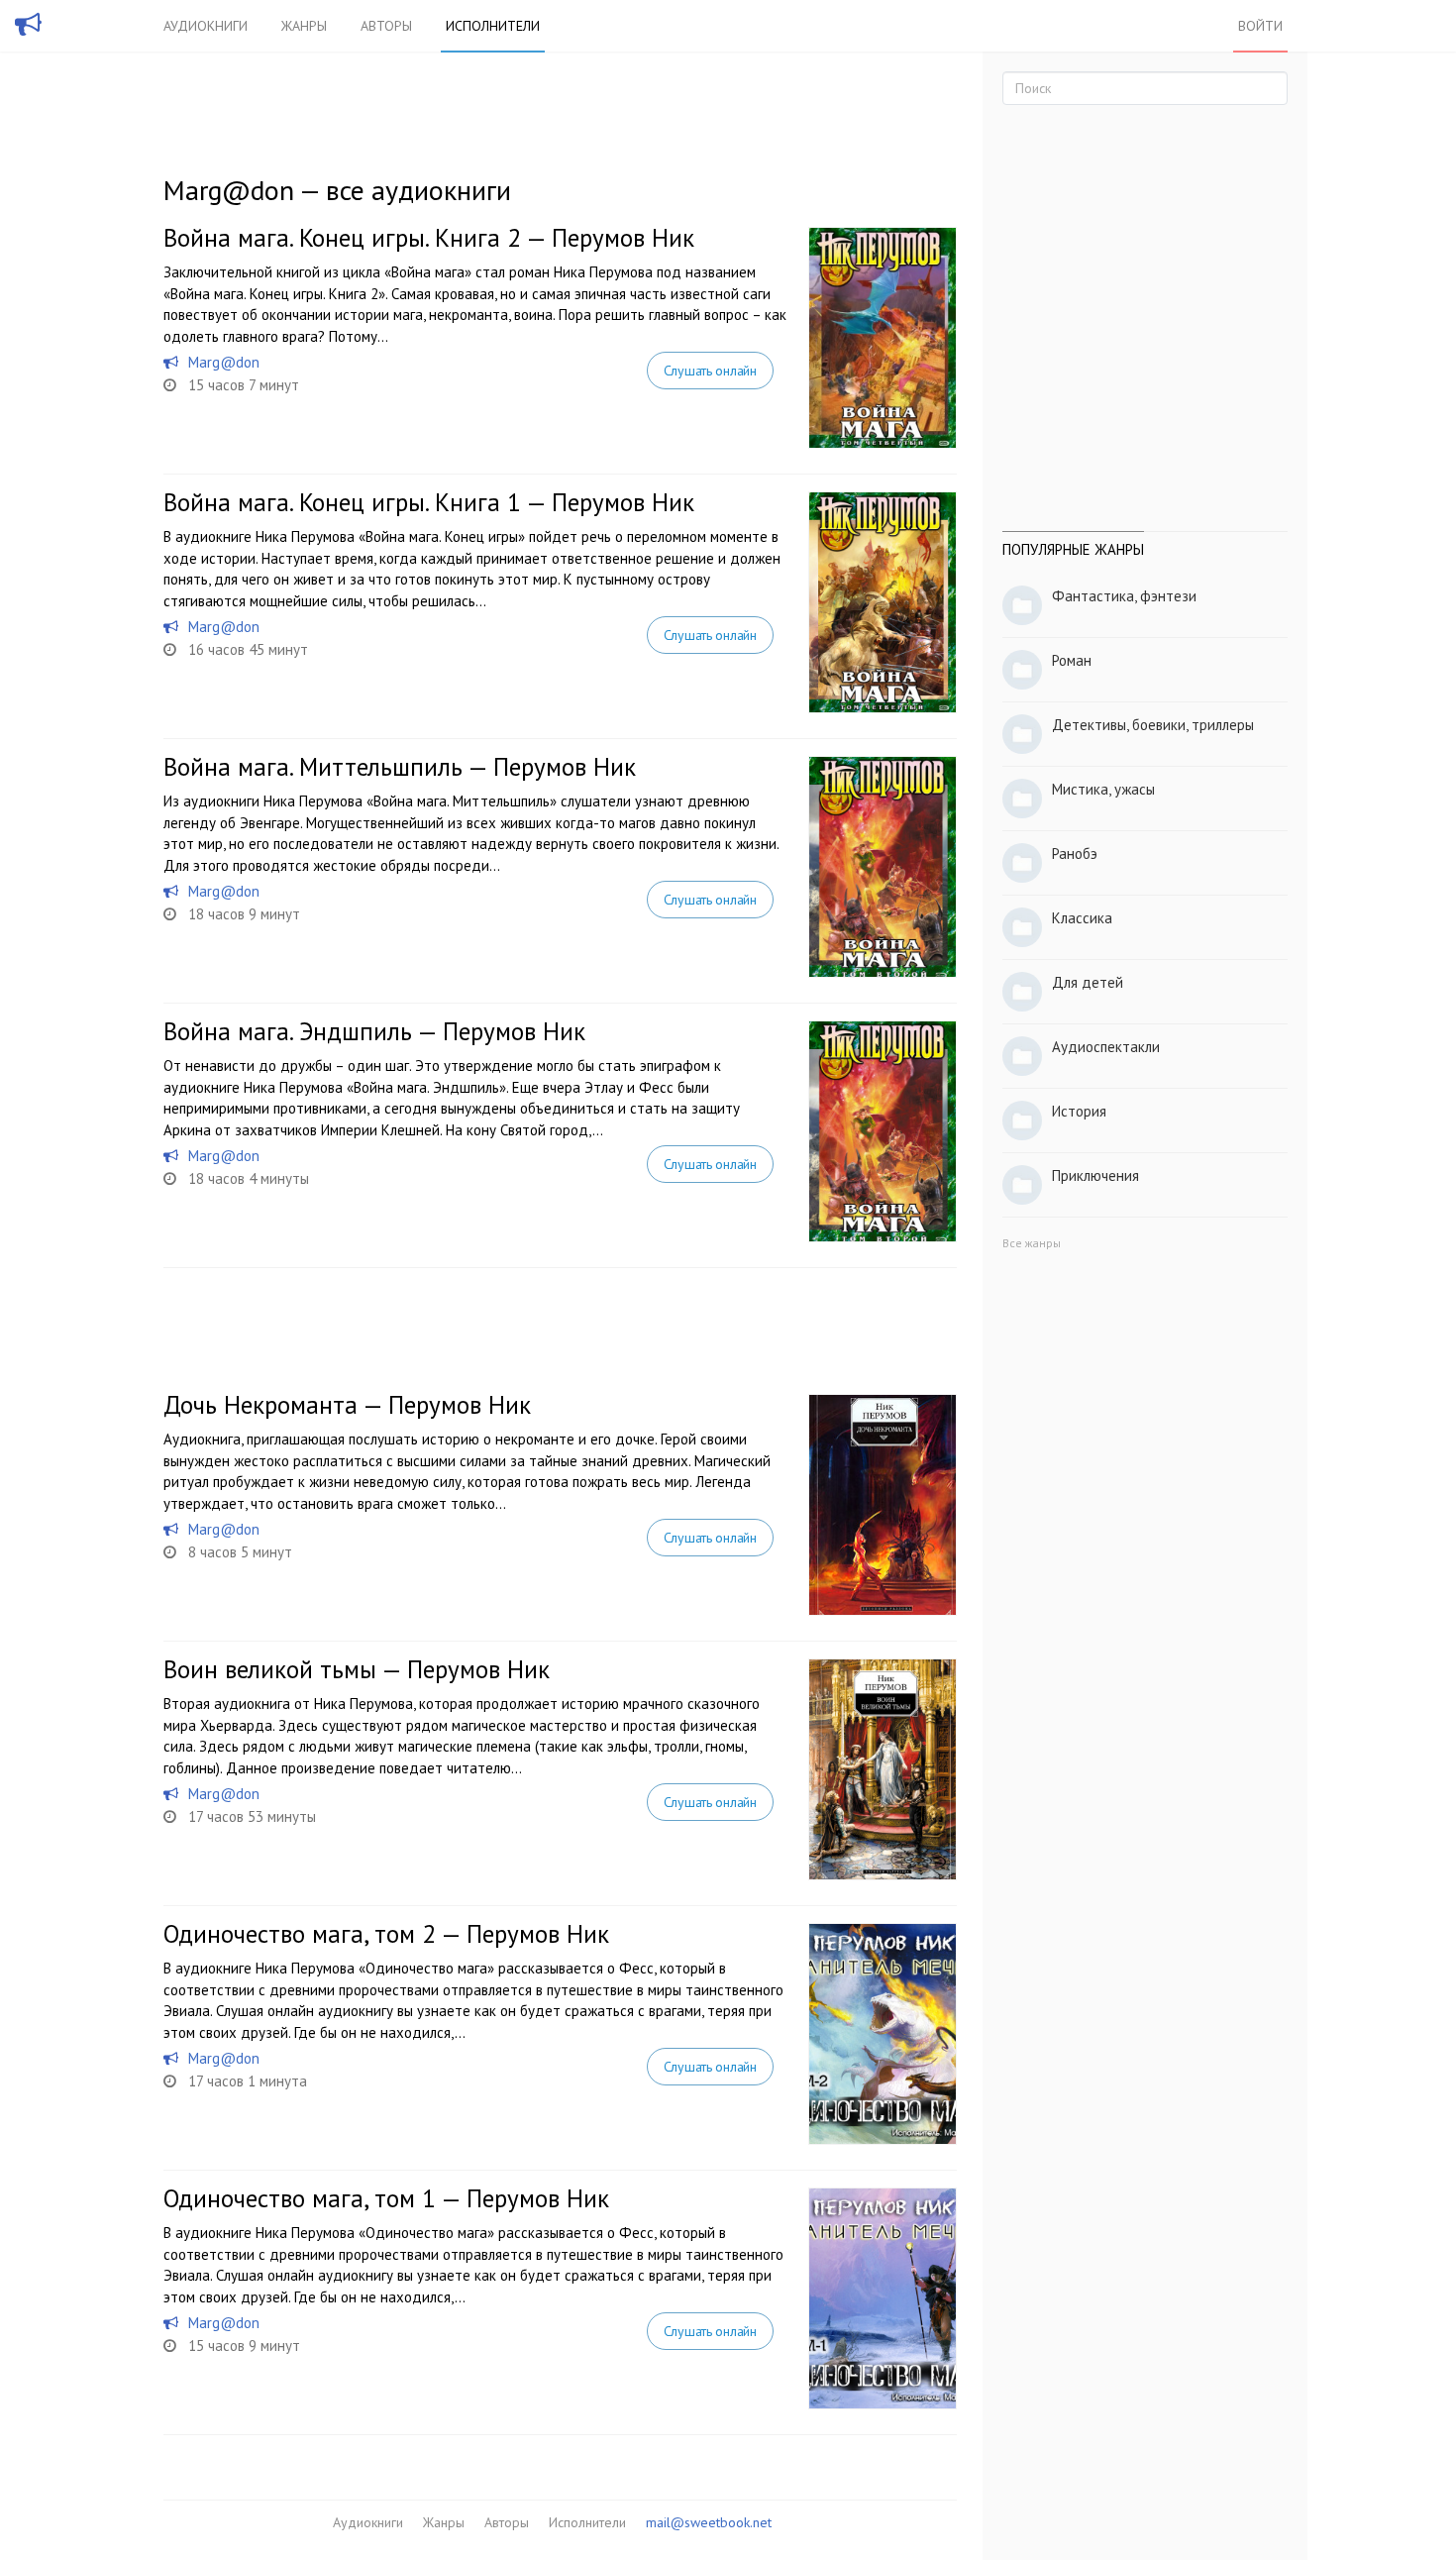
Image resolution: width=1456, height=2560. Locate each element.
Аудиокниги (206, 26)
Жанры (304, 26)
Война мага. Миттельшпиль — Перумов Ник (400, 767)
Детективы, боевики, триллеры (1153, 725)
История (1079, 1111)
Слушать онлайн (710, 371)
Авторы (386, 26)
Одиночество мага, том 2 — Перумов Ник (386, 1934)
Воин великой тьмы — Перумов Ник (357, 1669)
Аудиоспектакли (1106, 1047)
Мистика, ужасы (1103, 789)
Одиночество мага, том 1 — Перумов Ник (386, 2198)
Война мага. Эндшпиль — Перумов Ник (374, 1031)
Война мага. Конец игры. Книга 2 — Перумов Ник (429, 238)
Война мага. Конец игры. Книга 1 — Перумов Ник (429, 502)
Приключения (1095, 1175)
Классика (1082, 918)
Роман (1072, 660)
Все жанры (1032, 1243)
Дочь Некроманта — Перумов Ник (347, 1405)
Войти (1260, 26)
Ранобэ (1075, 853)
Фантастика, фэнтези (1124, 596)
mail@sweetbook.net (709, 2522)
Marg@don (224, 362)
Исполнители (493, 26)
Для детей (1088, 982)
